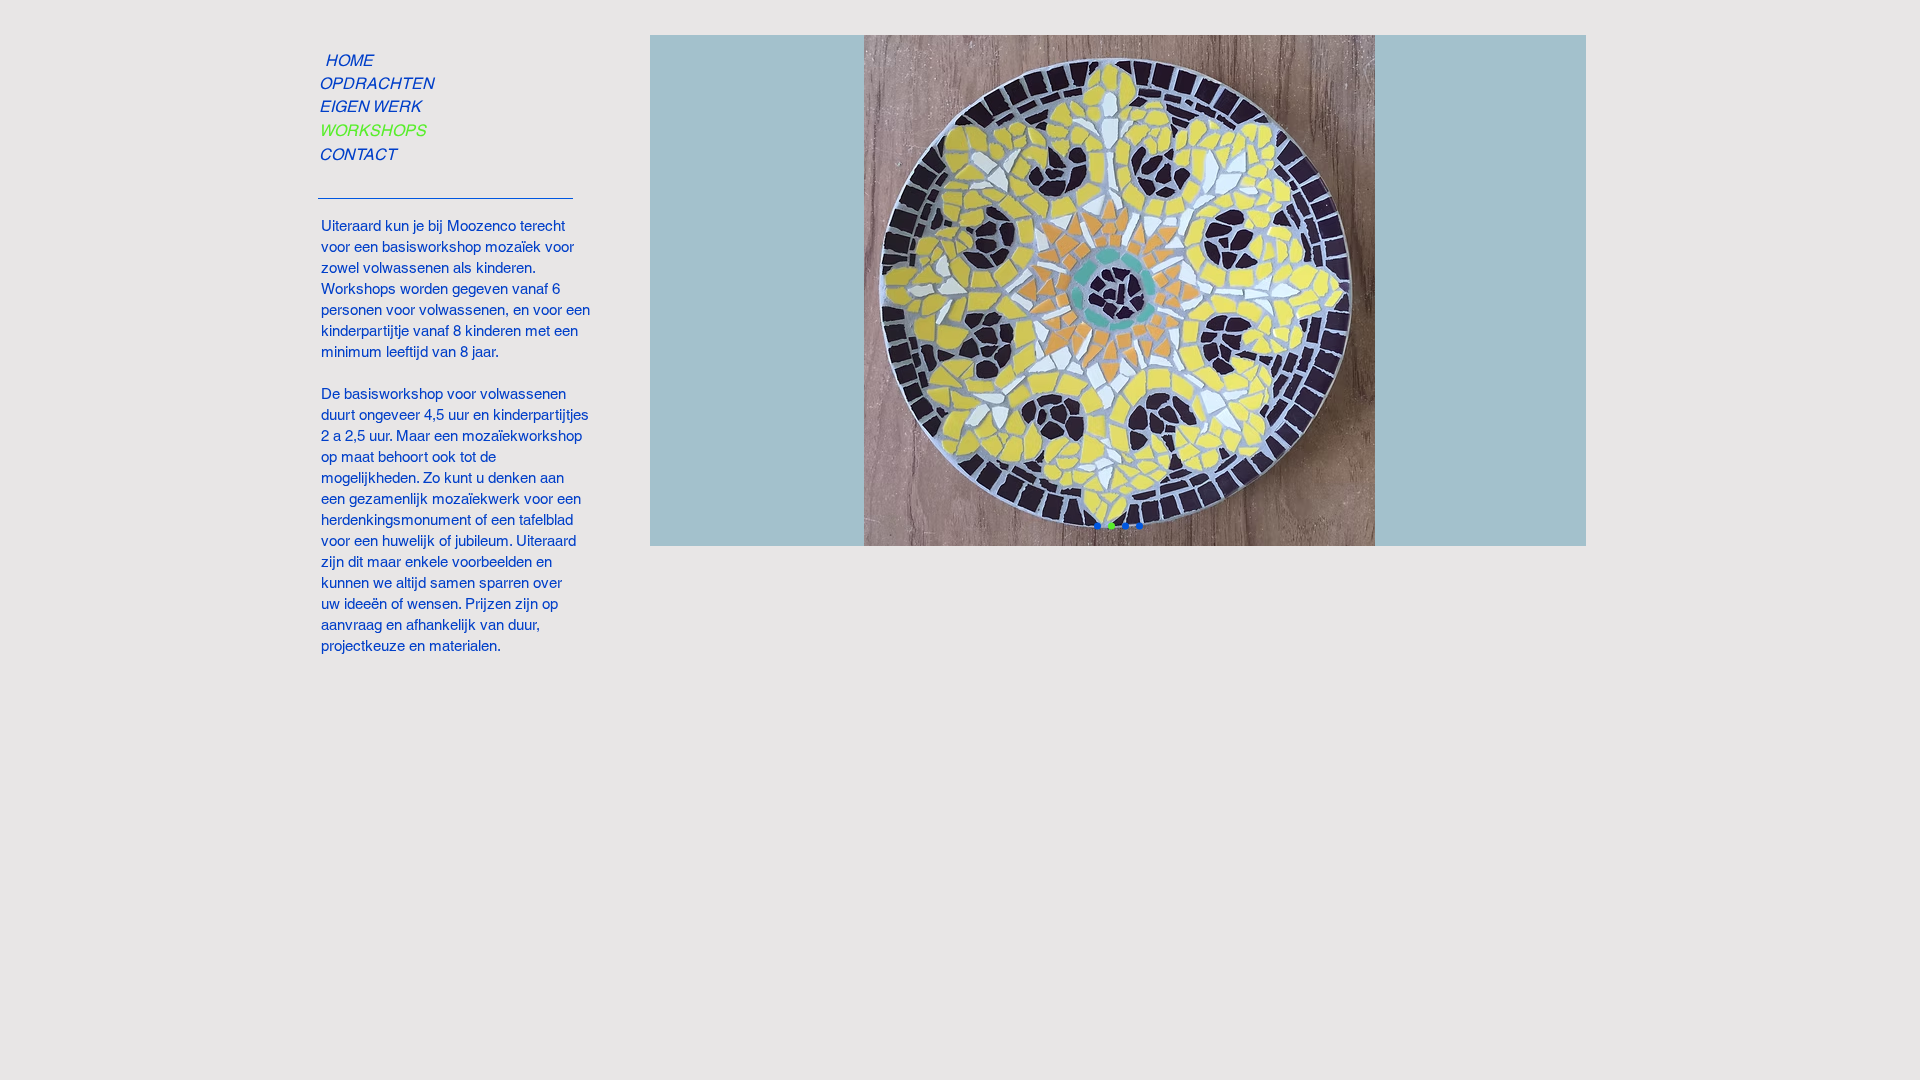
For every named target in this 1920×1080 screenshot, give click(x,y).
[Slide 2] (1139, 526)
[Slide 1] (1125, 526)
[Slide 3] (1111, 526)
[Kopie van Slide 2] (1097, 526)
